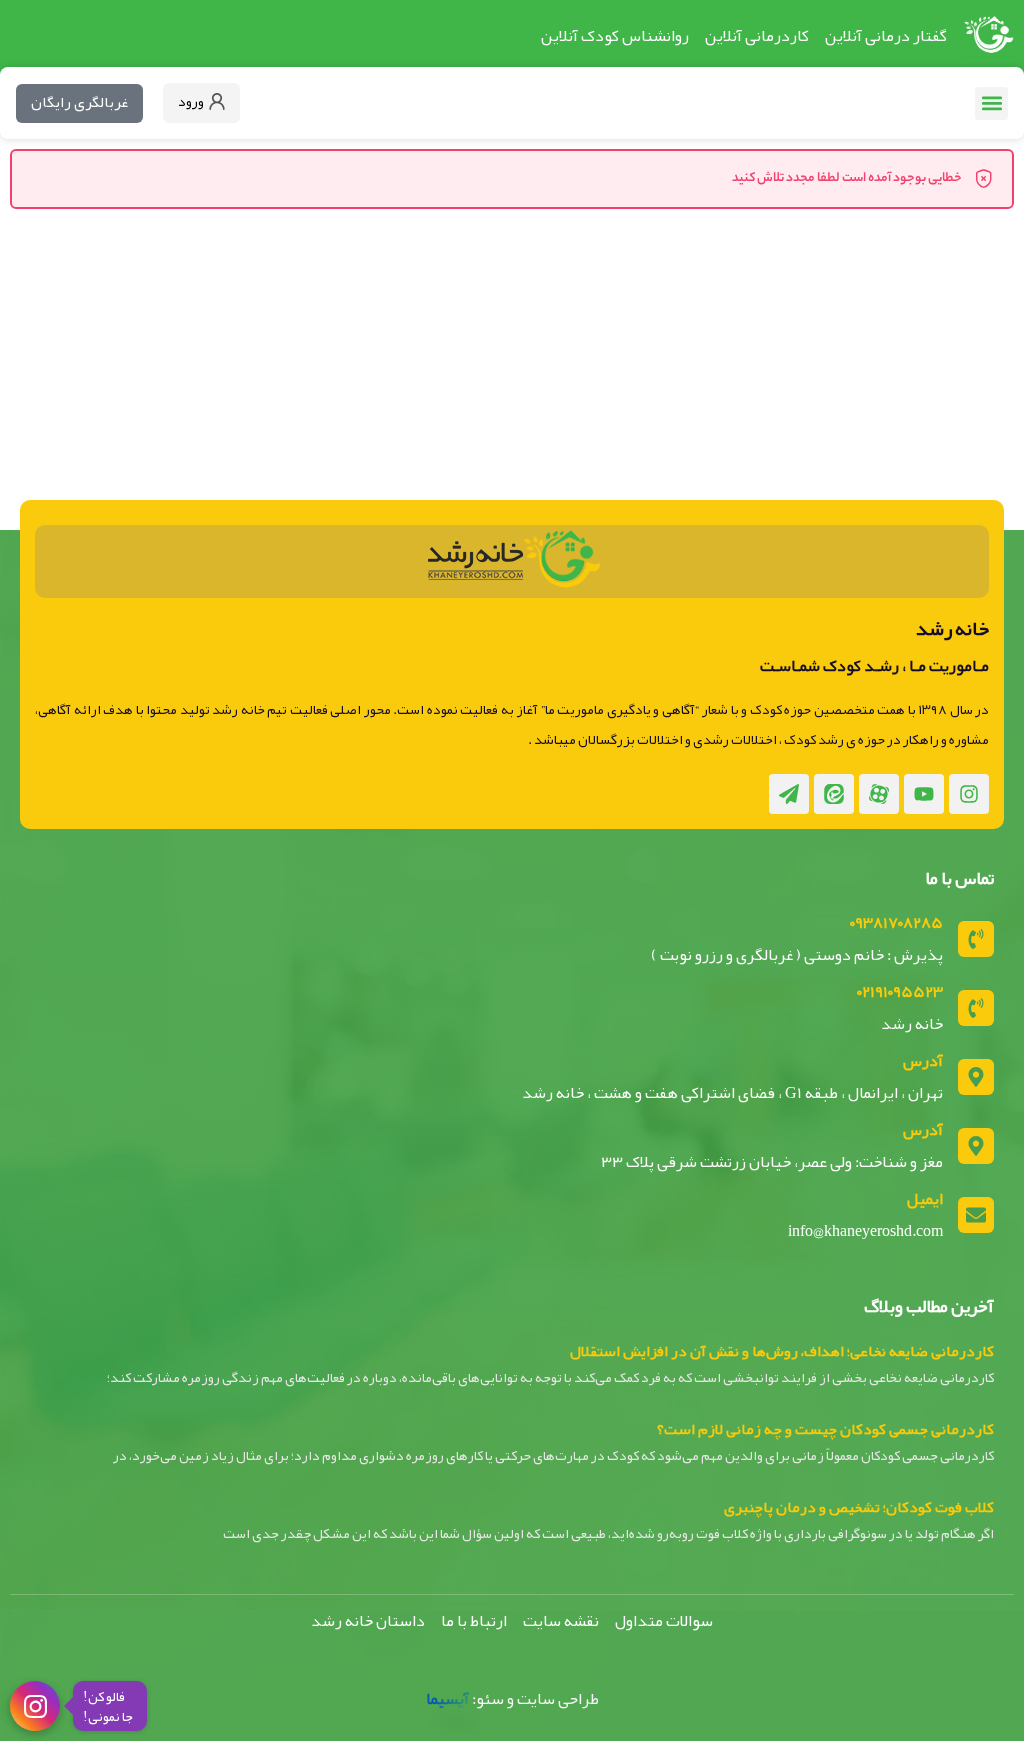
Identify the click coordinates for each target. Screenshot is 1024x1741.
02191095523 (900, 992)
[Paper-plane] (789, 794)
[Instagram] (969, 794)
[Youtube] (924, 794)
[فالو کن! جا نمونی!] (35, 1706)
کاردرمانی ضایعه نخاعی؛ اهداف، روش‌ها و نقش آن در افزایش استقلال (782, 1351)
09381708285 (896, 923)
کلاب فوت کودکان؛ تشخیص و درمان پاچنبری (859, 1507)
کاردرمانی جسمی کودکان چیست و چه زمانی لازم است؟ (825, 1429)
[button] (991, 103)
